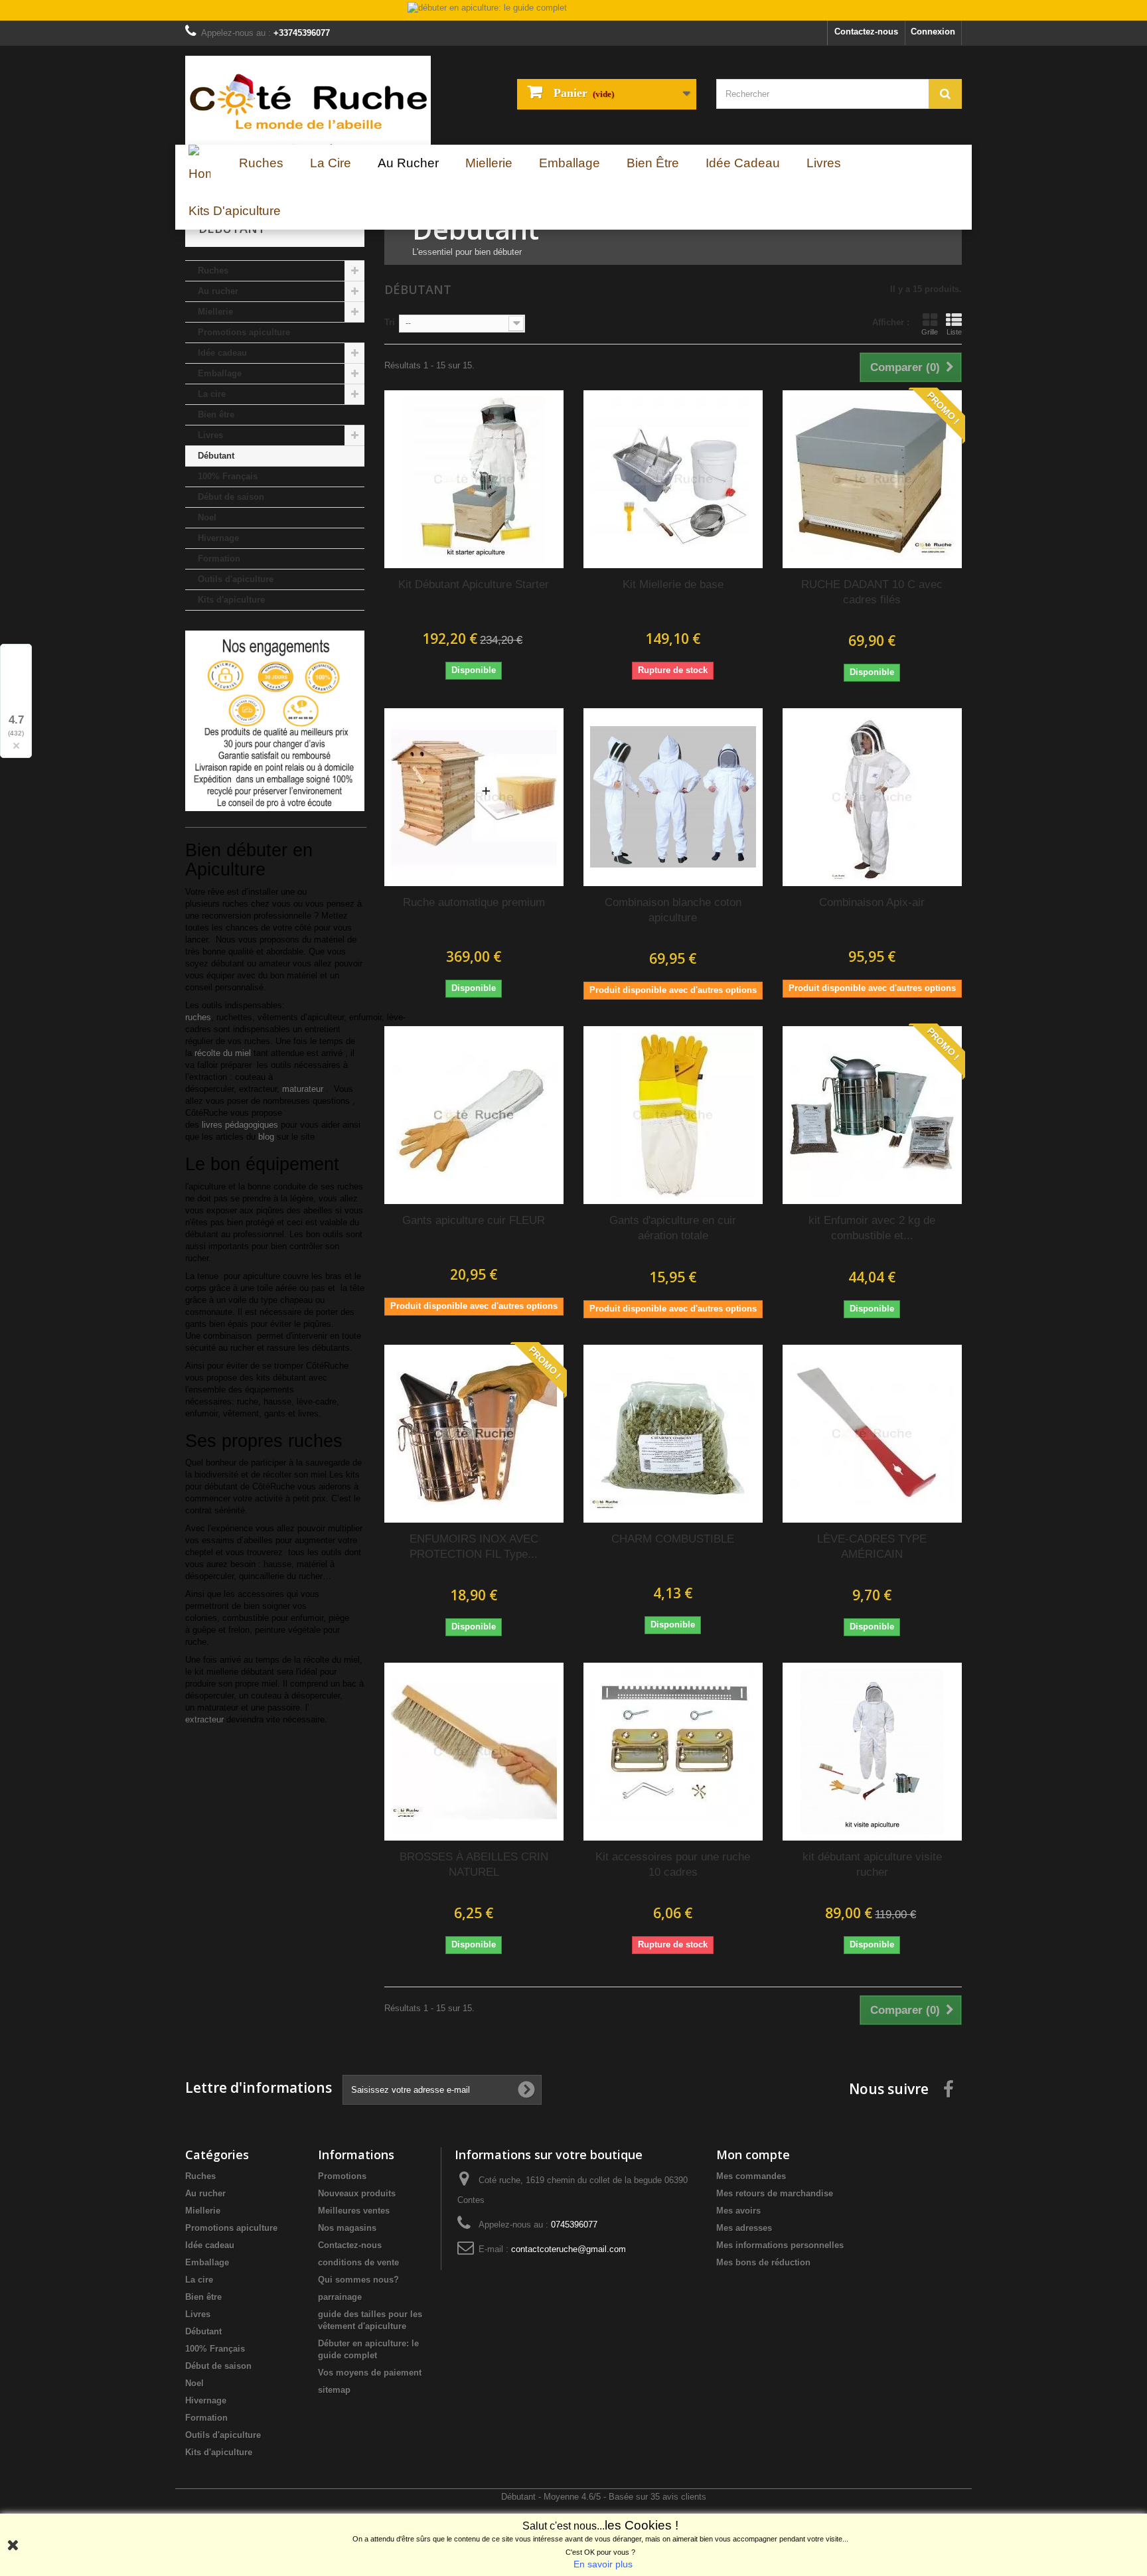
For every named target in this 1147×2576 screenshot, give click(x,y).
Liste (954, 332)
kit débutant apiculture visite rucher (872, 1864)
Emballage (220, 373)
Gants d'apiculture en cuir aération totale (673, 1228)
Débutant (216, 456)
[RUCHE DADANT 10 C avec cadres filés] (872, 479)
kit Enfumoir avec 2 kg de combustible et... (872, 1228)
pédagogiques (240, 1125)
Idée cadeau (222, 353)
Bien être (216, 415)
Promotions (342, 2176)
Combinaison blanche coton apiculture (673, 910)
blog (266, 1137)
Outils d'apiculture (236, 579)
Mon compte (753, 2155)
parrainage (340, 2297)
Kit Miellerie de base (673, 584)
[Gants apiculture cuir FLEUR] (474, 1115)
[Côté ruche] (308, 100)
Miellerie (215, 312)
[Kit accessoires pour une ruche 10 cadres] (673, 1752)
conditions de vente (358, 2262)
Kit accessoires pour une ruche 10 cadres (673, 1864)
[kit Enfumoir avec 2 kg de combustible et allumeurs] (872, 1115)
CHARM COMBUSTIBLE (673, 1539)
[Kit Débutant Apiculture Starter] (474, 479)
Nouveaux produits (357, 2193)
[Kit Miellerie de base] (673, 479)
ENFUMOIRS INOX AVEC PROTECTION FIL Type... (474, 1547)
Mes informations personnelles (780, 2245)
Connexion (933, 32)
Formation (219, 559)
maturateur (304, 1089)
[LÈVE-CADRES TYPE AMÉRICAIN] (872, 1434)
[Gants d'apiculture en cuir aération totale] (673, 1115)
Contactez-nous (866, 32)
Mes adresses (744, 2228)
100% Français (228, 476)
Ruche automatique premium (474, 902)
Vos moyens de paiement (370, 2373)
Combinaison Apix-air (872, 902)
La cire (212, 394)
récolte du (223, 1053)
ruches (198, 1017)
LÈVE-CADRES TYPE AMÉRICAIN (872, 1547)
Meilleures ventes (354, 2211)
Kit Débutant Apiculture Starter (474, 584)
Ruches (213, 270)
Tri (390, 322)
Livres (210, 435)
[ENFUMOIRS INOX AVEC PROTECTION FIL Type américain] (474, 1434)
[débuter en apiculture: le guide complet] (573, 11)
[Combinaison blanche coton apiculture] (673, 797)
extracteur (204, 1719)
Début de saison (231, 497)
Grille (930, 332)
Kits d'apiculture (231, 600)
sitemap (334, 2390)
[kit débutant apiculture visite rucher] (872, 1752)
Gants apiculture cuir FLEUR (474, 1220)
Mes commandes (751, 2176)
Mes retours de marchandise (775, 2193)
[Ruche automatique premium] (474, 797)
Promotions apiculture (244, 332)
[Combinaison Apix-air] (872, 797)
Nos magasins (347, 2228)
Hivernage (218, 538)
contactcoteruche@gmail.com (569, 2249)
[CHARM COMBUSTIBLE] (673, 1434)
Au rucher (218, 291)
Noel (207, 517)
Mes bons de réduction (763, 2262)
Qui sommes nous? (358, 2280)
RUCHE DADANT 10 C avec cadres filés (872, 592)
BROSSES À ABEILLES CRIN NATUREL (474, 1864)
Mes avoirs (738, 2211)
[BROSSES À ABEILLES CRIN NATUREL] (474, 1752)
